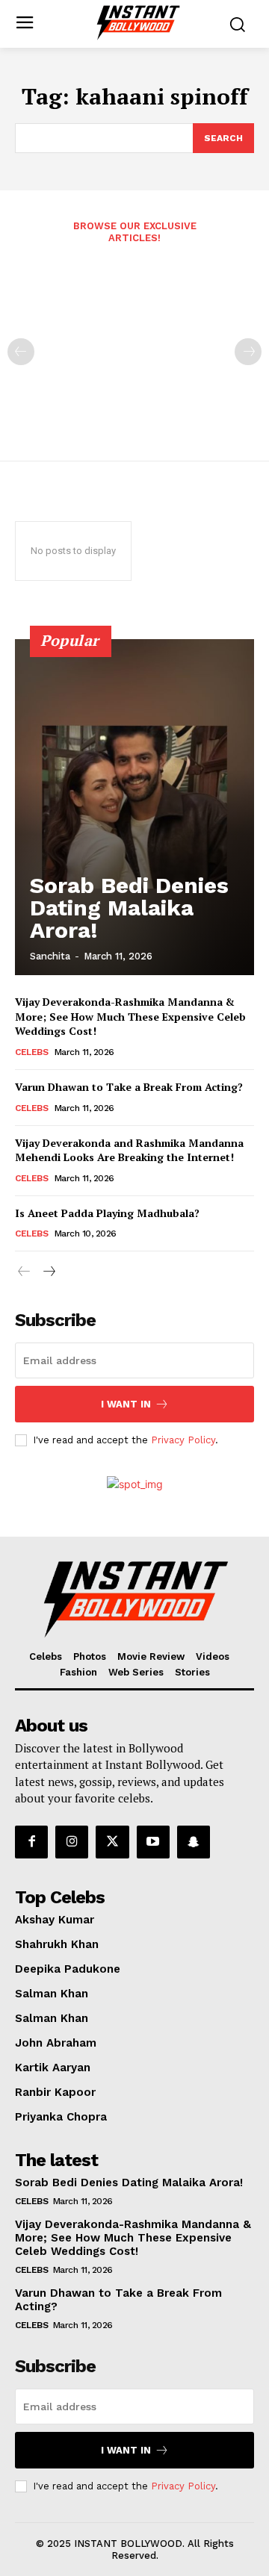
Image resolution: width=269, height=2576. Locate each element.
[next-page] (48, 1272)
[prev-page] (21, 352)
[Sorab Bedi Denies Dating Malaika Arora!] (134, 807)
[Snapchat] (194, 1842)
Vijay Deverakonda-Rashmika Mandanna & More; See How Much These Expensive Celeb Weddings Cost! (130, 1016)
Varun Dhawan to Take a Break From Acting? (129, 1087)
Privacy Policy (183, 1440)
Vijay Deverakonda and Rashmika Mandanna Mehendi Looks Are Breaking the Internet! (129, 1150)
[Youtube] (153, 1842)
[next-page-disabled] (248, 352)
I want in (126, 1404)
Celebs (31, 1052)
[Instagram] (72, 1842)
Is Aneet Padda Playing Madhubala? (107, 1213)
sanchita (50, 956)
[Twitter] (112, 1842)
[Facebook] (31, 1842)
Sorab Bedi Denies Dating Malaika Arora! (129, 908)
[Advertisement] (134, 342)
